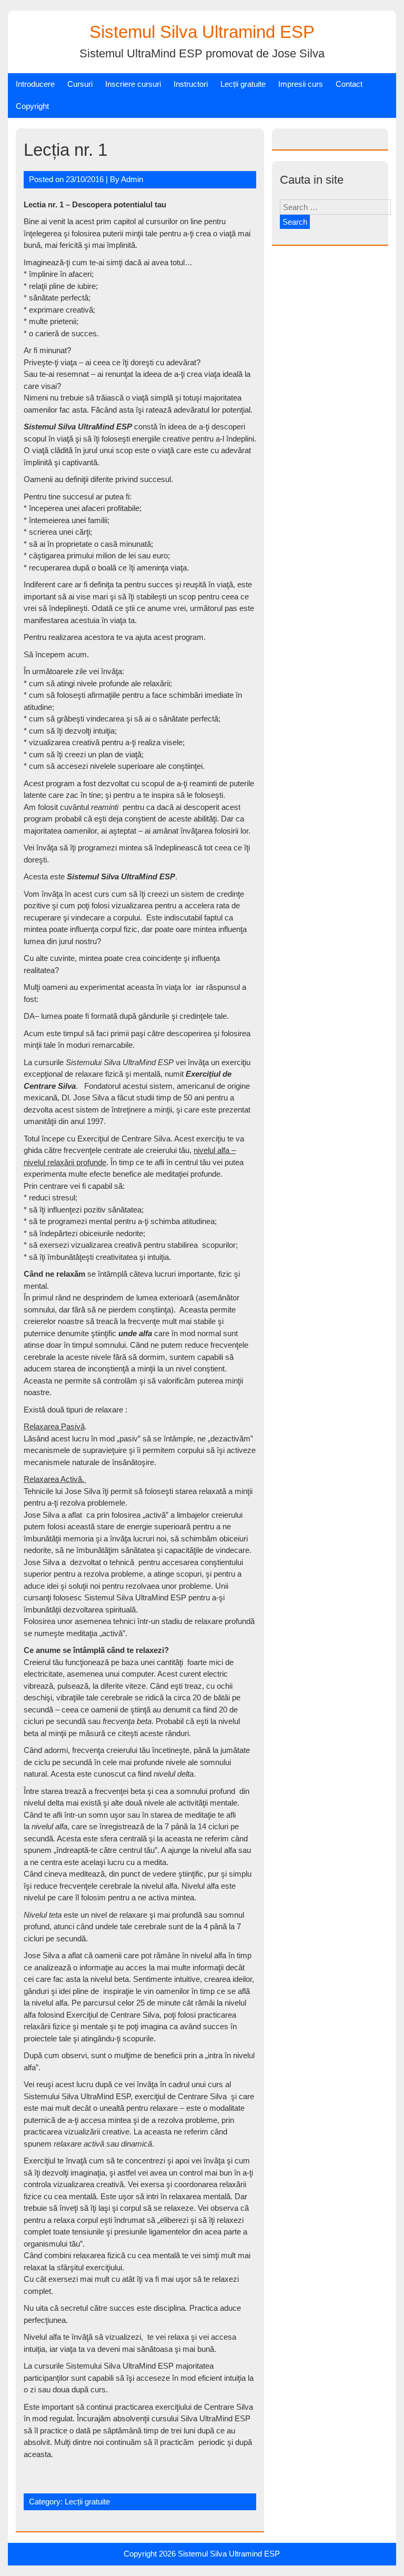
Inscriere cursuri (133, 84)
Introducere (35, 84)
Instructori (191, 84)
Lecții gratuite (243, 84)
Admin (132, 179)
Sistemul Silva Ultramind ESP (202, 32)
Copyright (32, 106)
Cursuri (80, 84)
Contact (349, 84)
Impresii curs (301, 84)
